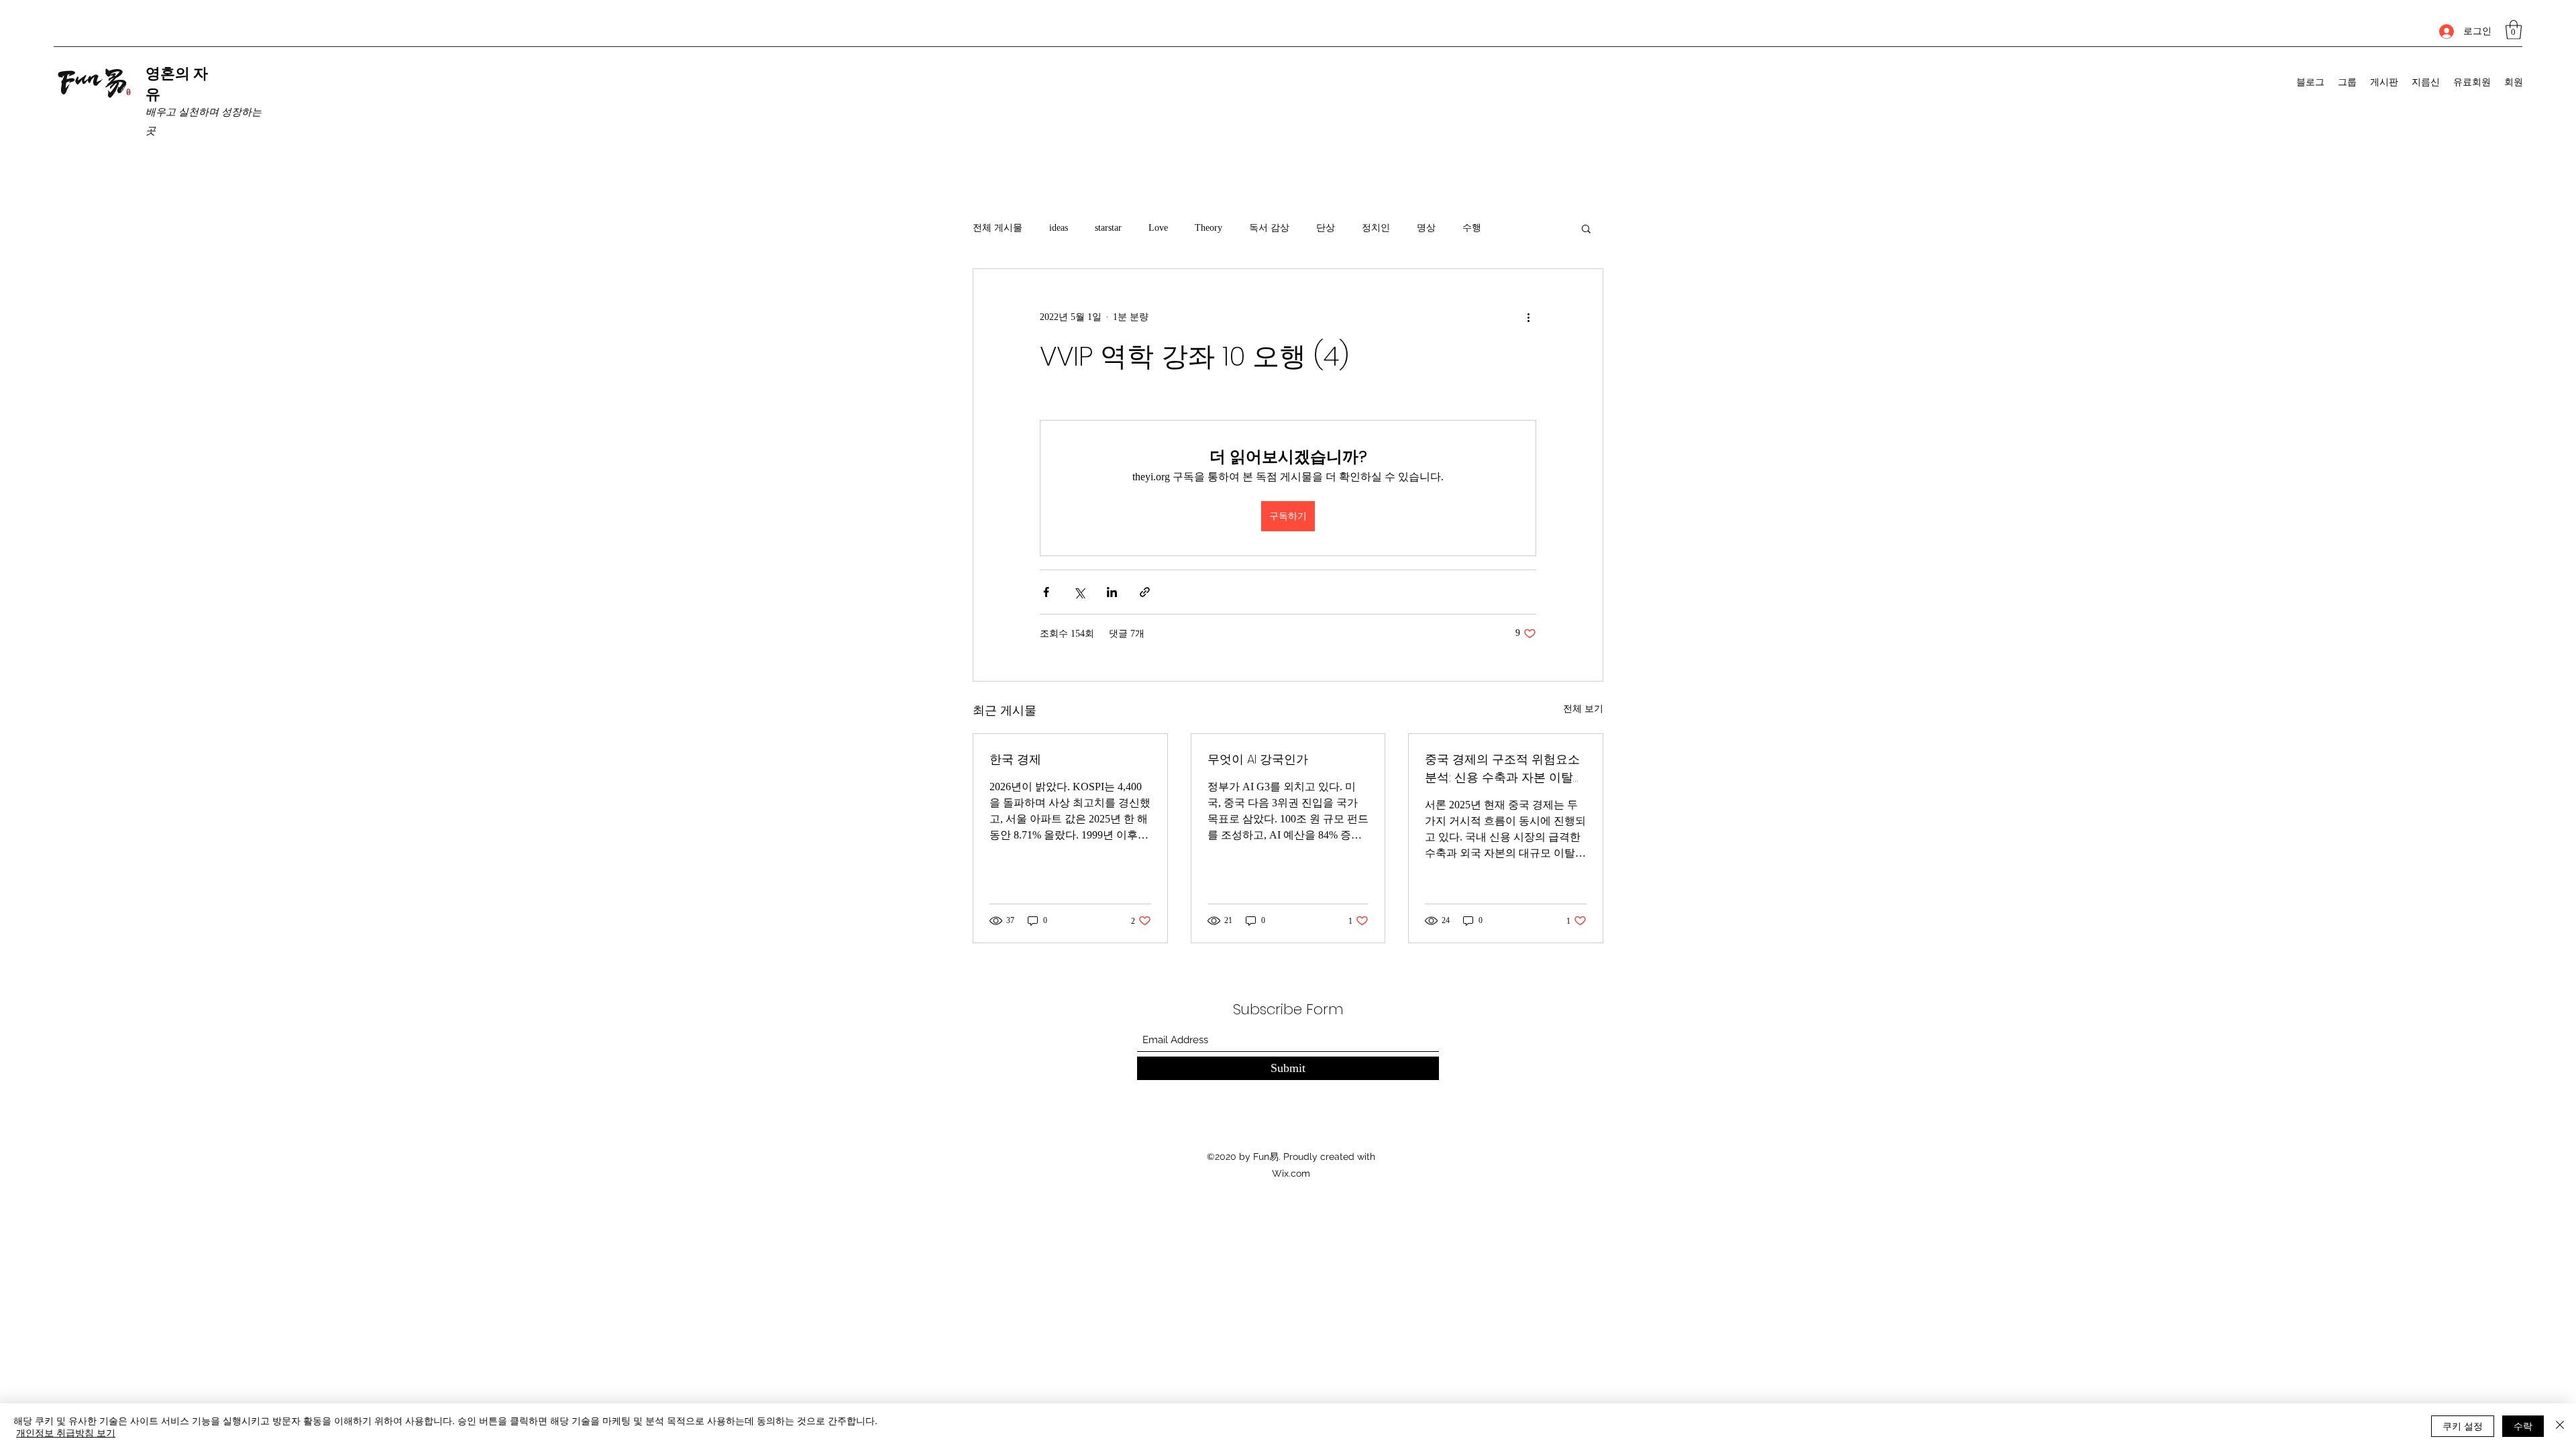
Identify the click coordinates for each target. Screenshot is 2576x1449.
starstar (1108, 228)
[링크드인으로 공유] (1112, 592)
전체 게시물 (998, 228)
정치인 (1376, 228)
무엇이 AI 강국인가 (1258, 759)
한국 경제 (1015, 759)
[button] (2514, 30)
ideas (1059, 228)
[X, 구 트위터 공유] (1079, 592)
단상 (1326, 228)
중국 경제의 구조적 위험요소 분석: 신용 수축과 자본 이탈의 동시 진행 (1505, 768)
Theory (1209, 228)
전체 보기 (1583, 709)
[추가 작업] (1528, 317)
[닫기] (2560, 1426)
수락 (2523, 1426)
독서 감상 (1269, 228)
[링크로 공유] (1145, 592)
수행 (1472, 228)
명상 (1426, 228)
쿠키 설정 (2463, 1426)
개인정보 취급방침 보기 (66, 1432)
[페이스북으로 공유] (1046, 592)
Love (1158, 228)
